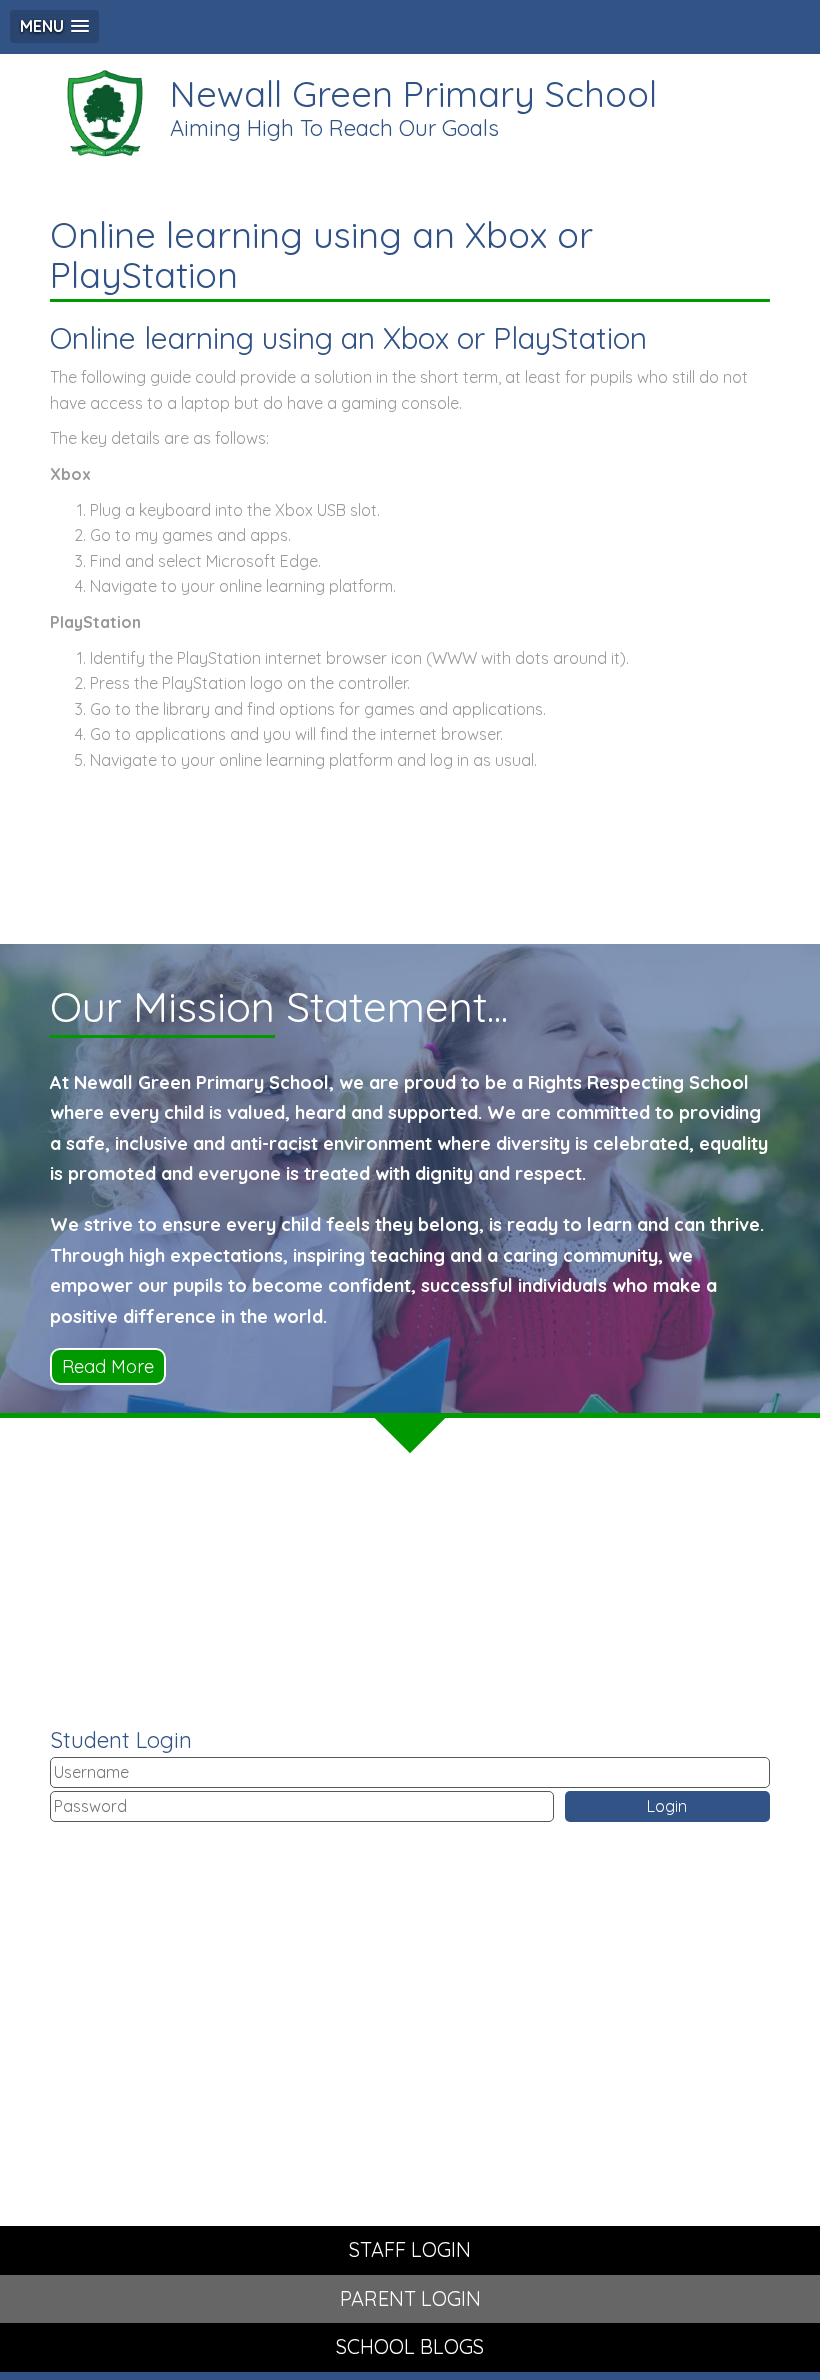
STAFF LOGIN (410, 2249)
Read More (108, 1366)
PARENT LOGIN (410, 2298)
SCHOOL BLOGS (410, 2346)
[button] (54, 26)
